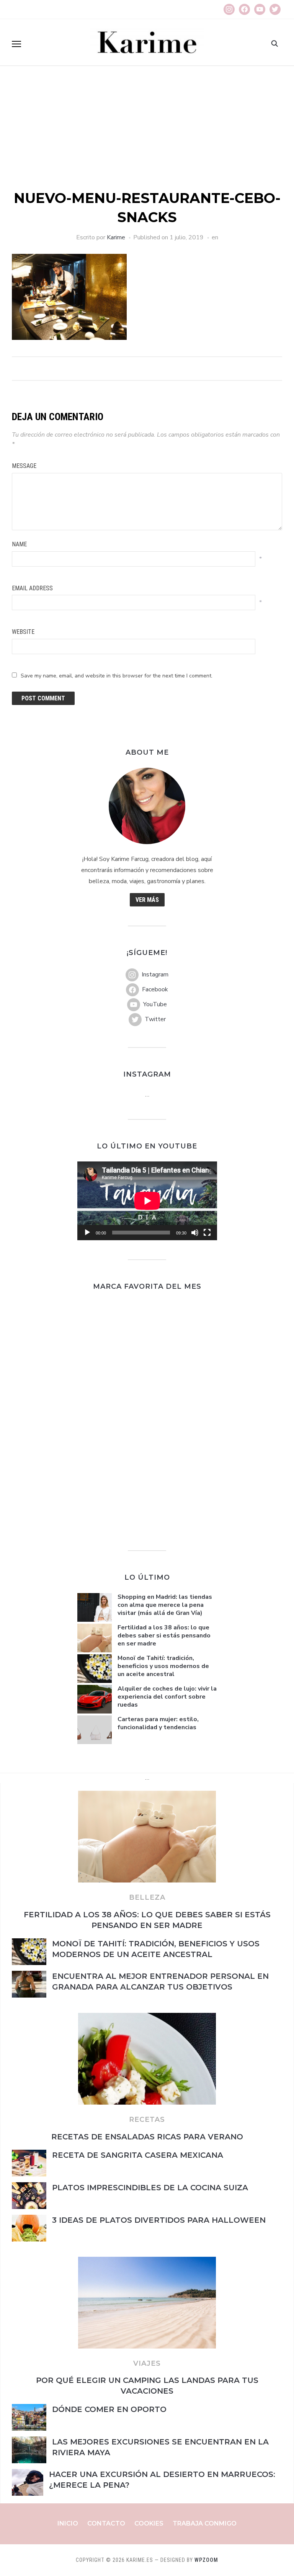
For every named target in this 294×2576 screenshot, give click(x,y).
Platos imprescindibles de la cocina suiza (150, 2188)
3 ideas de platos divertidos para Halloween (159, 2220)
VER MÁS (147, 900)
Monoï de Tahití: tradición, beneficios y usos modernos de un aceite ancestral (163, 1666)
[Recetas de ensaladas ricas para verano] (147, 2017)
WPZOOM (206, 2560)
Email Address (32, 588)
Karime (116, 237)
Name (19, 544)
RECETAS (147, 2120)
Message (24, 466)
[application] (147, 1201)
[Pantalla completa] (207, 1233)
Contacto (106, 2523)
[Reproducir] (87, 1233)
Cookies (149, 2523)
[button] (16, 44)
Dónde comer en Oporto (110, 2409)
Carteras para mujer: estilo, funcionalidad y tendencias (158, 1723)
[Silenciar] (195, 1233)
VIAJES (147, 2363)
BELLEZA (147, 1897)
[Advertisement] (147, 131)
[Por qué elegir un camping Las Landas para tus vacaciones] (147, 2261)
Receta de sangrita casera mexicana (138, 2155)
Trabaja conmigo (205, 2523)
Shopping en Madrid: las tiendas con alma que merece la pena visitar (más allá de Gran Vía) (165, 1605)
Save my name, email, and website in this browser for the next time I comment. (117, 676)
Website (23, 632)
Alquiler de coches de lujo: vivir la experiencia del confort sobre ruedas (167, 1697)
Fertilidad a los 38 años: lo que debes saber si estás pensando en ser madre (164, 1636)
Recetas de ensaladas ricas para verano (147, 2137)
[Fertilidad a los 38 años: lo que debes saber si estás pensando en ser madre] (147, 1795)
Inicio (68, 2523)
